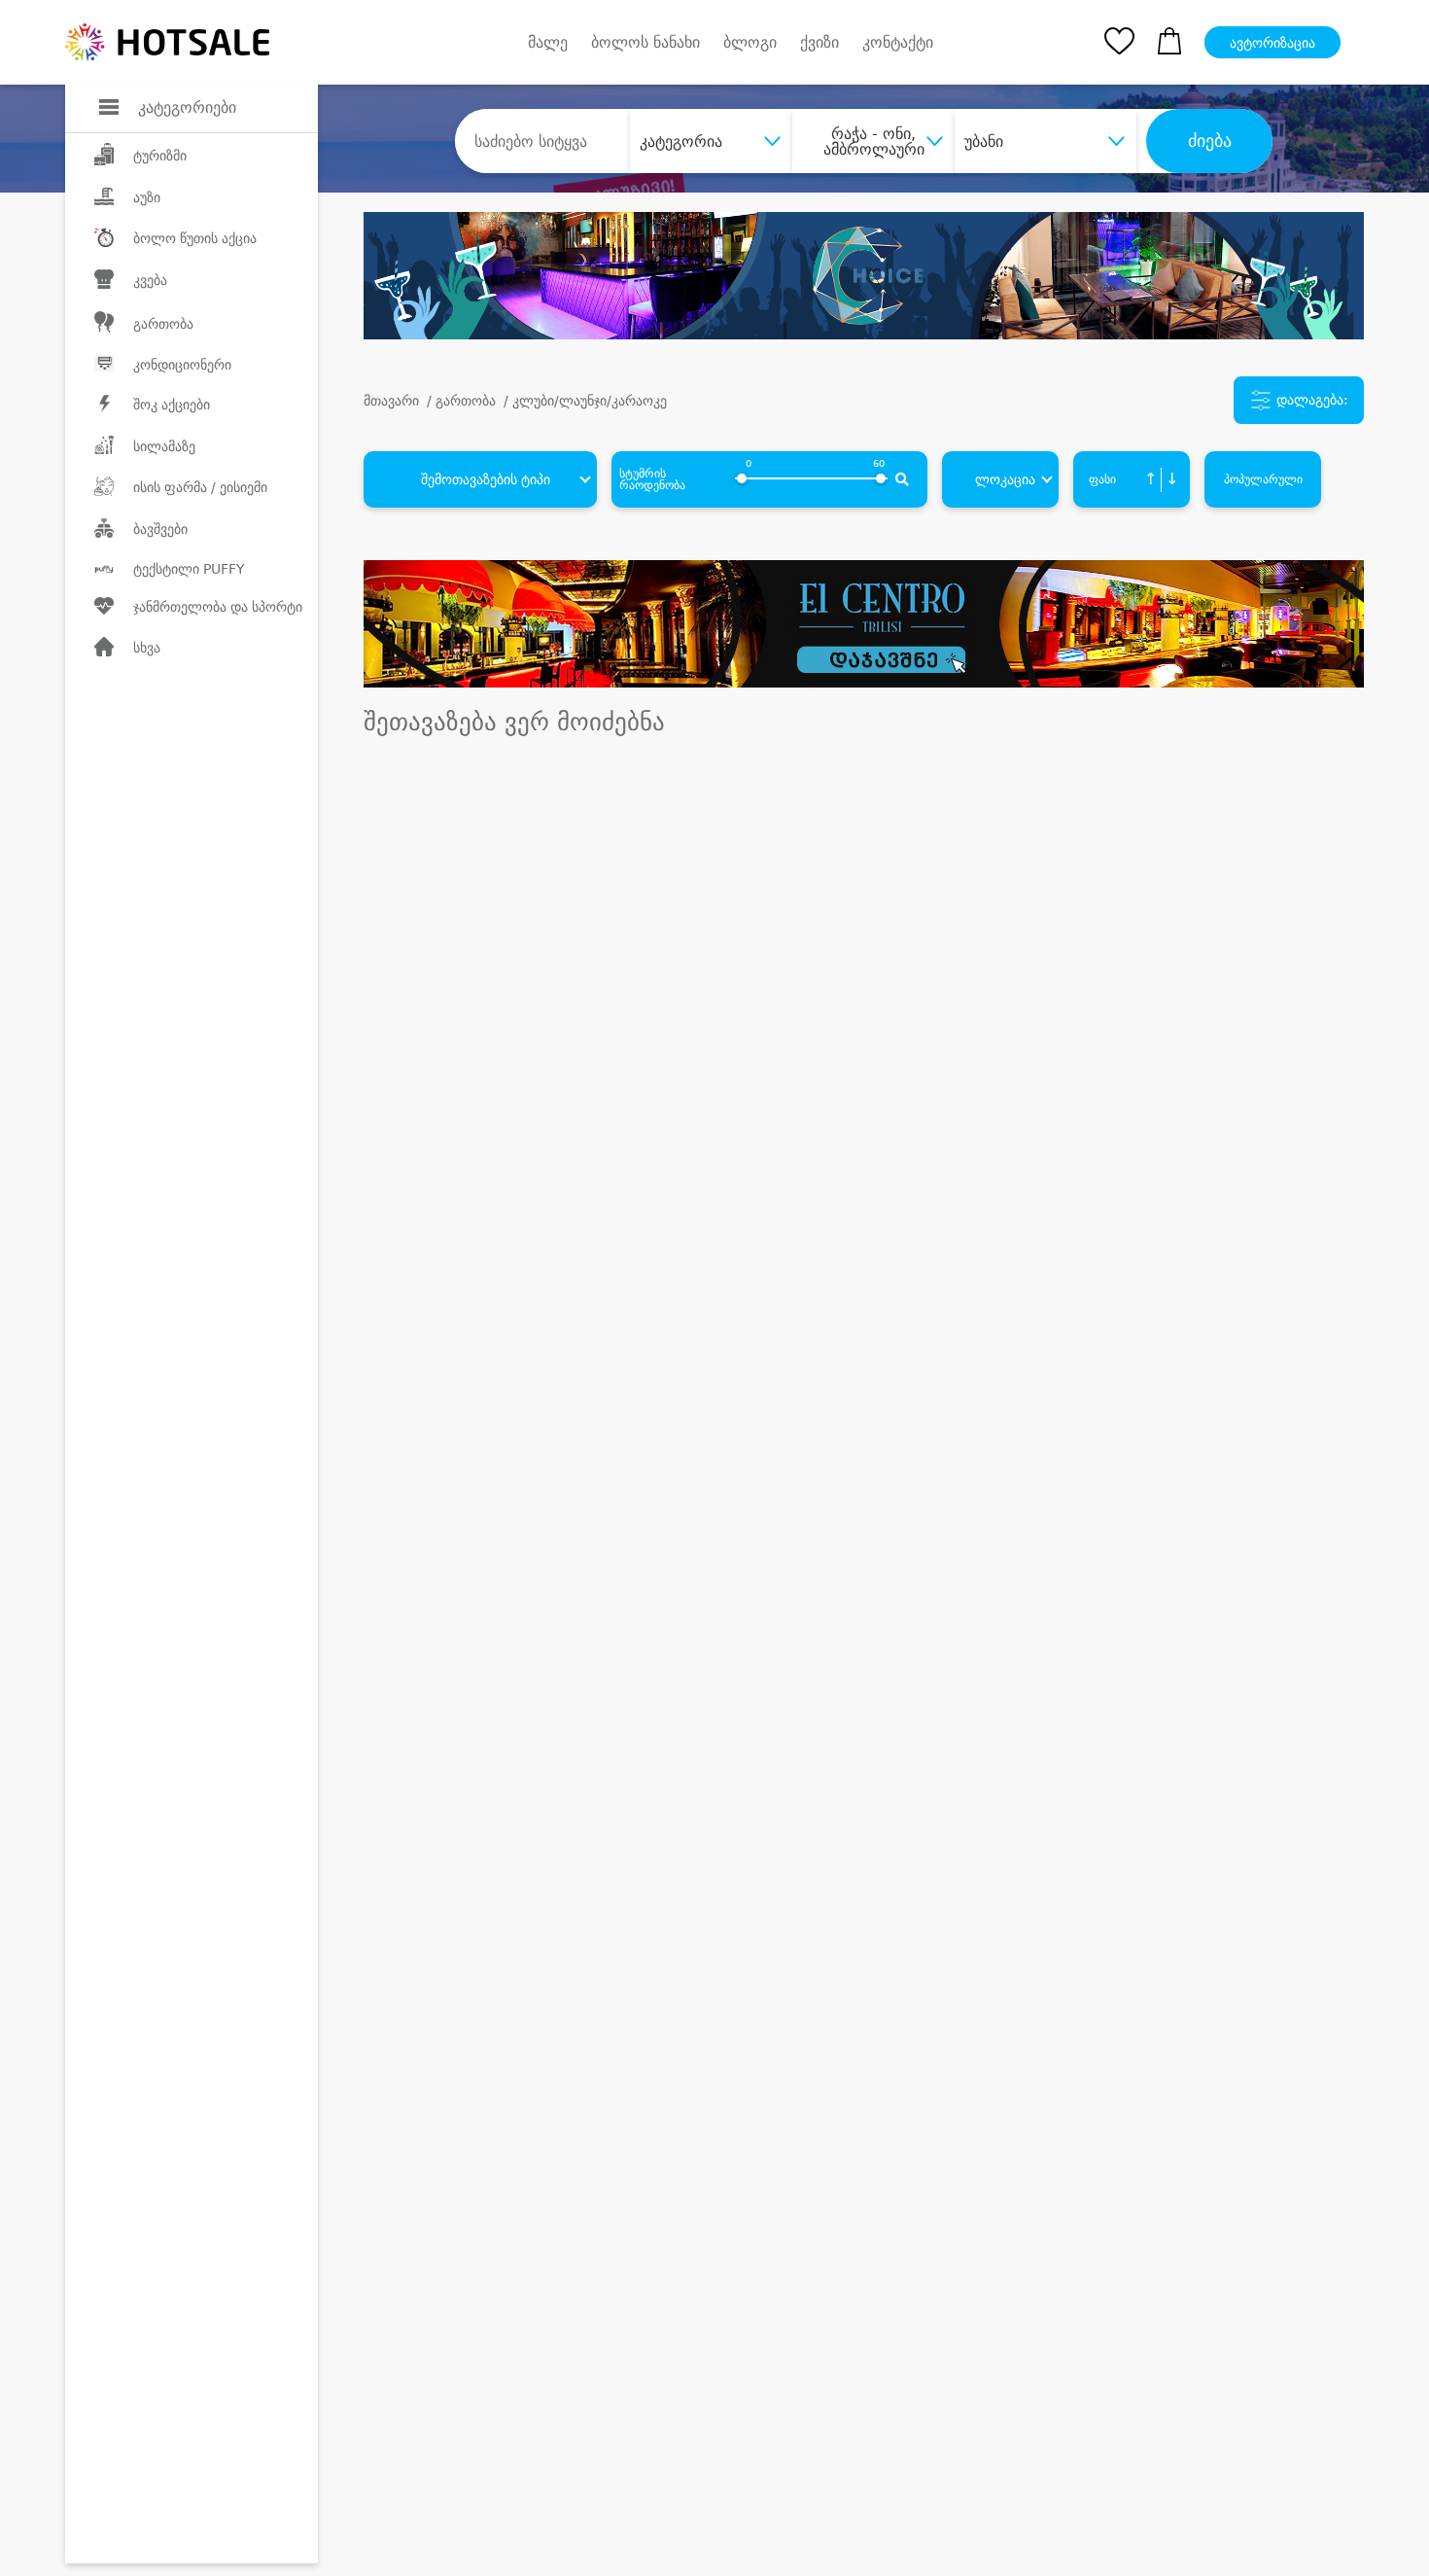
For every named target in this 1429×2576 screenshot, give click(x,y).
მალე (548, 42)
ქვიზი (819, 42)
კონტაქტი (898, 43)
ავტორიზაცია (1272, 43)
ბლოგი (750, 42)
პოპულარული (1263, 479)
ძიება (1210, 141)
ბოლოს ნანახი (645, 42)
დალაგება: (1310, 400)
